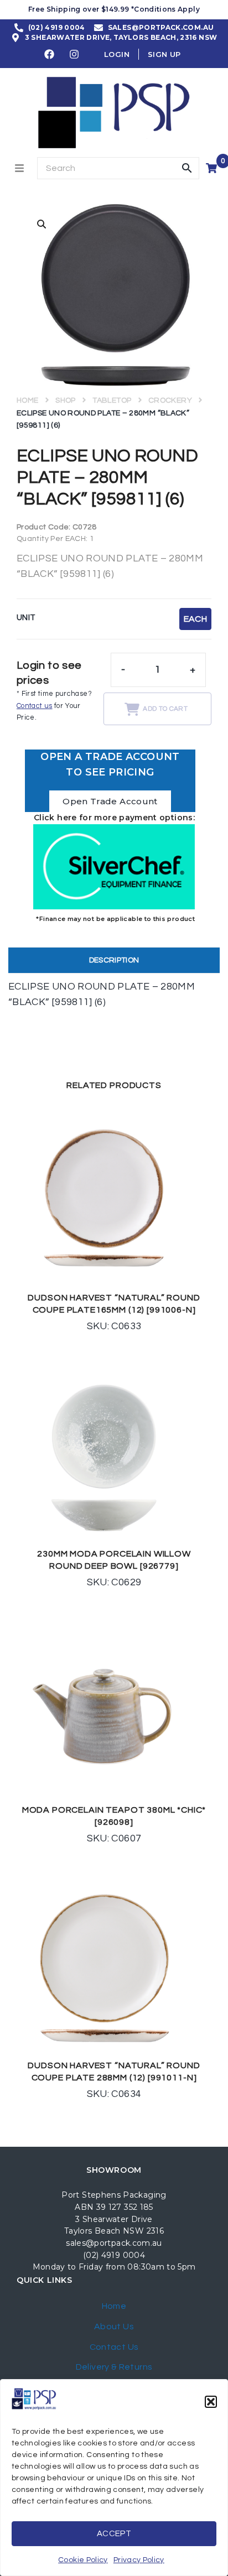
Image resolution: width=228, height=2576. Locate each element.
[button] (211, 2402)
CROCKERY (170, 400)
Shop (65, 400)
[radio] (195, 619)
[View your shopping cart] (213, 168)
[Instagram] (75, 54)
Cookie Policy (83, 2560)
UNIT (26, 618)
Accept (114, 2534)
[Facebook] (50, 54)
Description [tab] (114, 960)
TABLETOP (112, 400)
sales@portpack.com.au (114, 2243)
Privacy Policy (139, 2560)
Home (27, 400)
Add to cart (165, 709)
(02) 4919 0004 (114, 2255)
